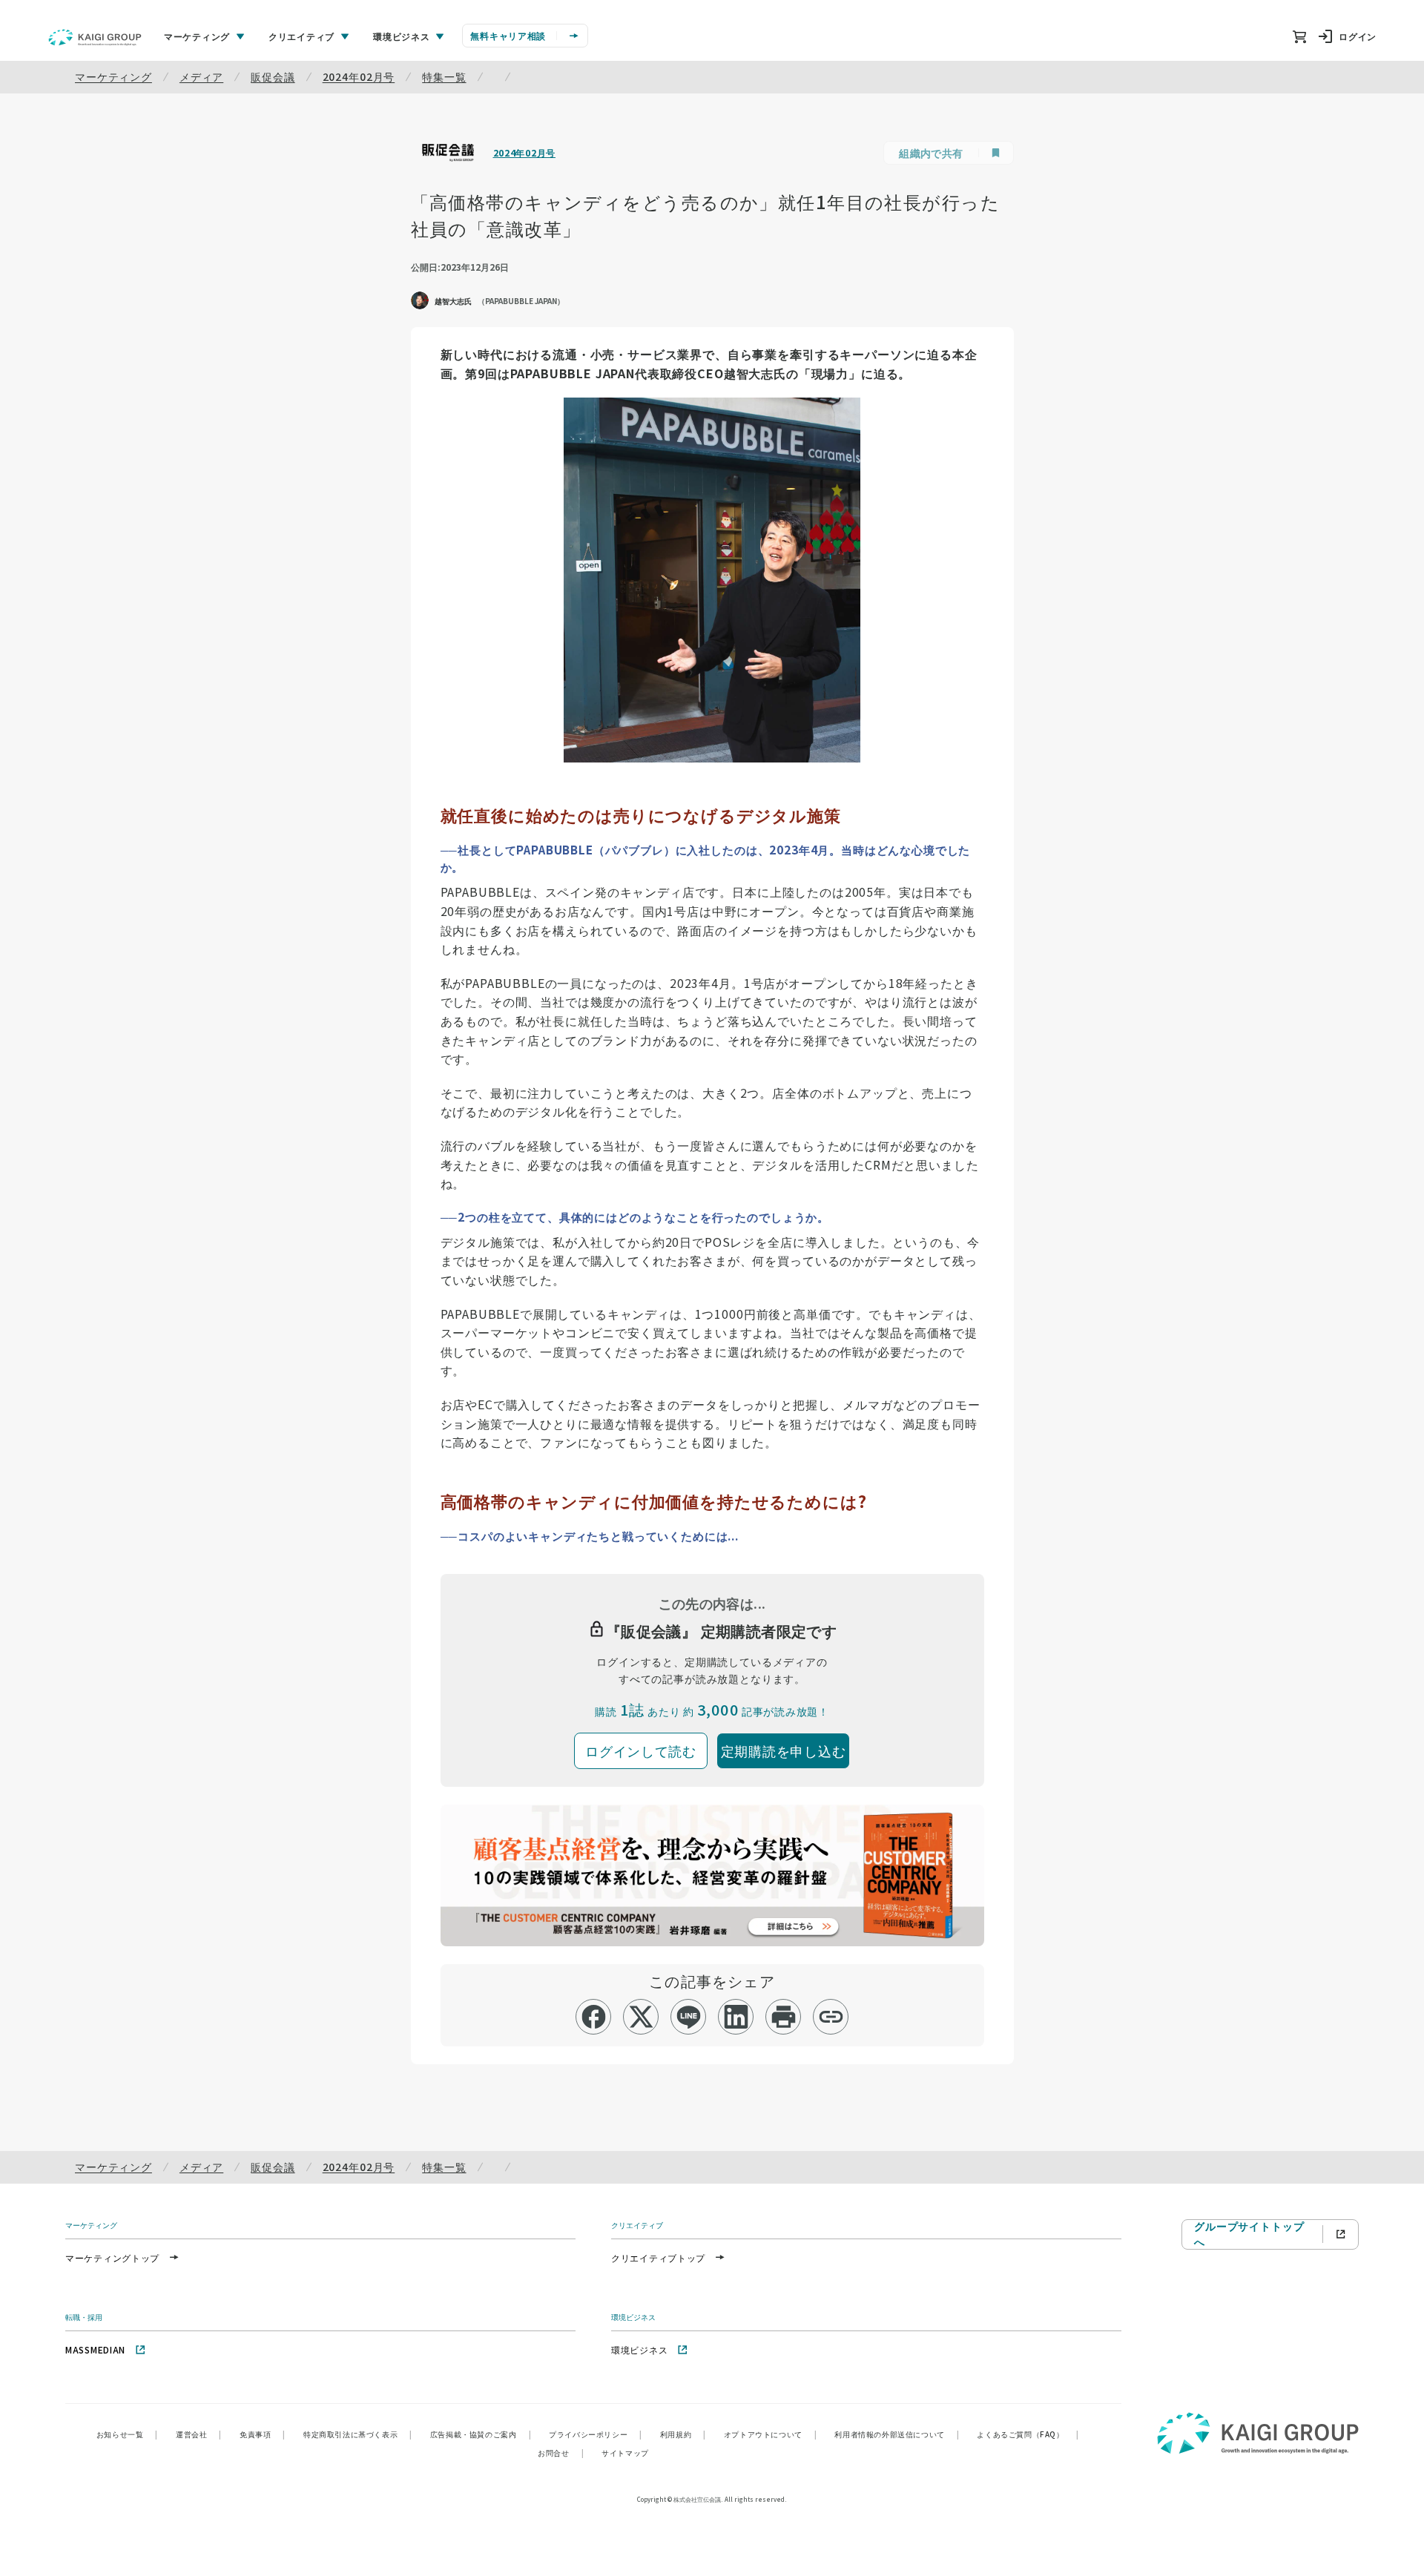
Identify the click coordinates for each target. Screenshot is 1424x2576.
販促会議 (273, 76)
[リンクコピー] (831, 2017)
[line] (689, 2017)
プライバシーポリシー (596, 2434)
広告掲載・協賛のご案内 (481, 2434)
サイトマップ (625, 2453)
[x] (641, 2017)
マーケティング (113, 76)
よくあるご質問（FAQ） (1028, 2434)
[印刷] (784, 2017)
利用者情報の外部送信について (897, 2434)
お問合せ (561, 2453)
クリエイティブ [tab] (301, 36)
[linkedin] (736, 2017)
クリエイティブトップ (658, 2257)
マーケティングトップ (112, 2257)
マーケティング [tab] (197, 36)
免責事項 (263, 2434)
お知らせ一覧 (127, 2434)
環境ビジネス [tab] (401, 36)
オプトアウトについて (771, 2434)
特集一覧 (444, 76)
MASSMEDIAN (95, 2349)
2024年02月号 (359, 76)
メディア (201, 76)
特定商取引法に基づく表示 (358, 2434)
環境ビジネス (639, 2349)
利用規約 (683, 2434)
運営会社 (199, 2434)
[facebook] (594, 2017)
